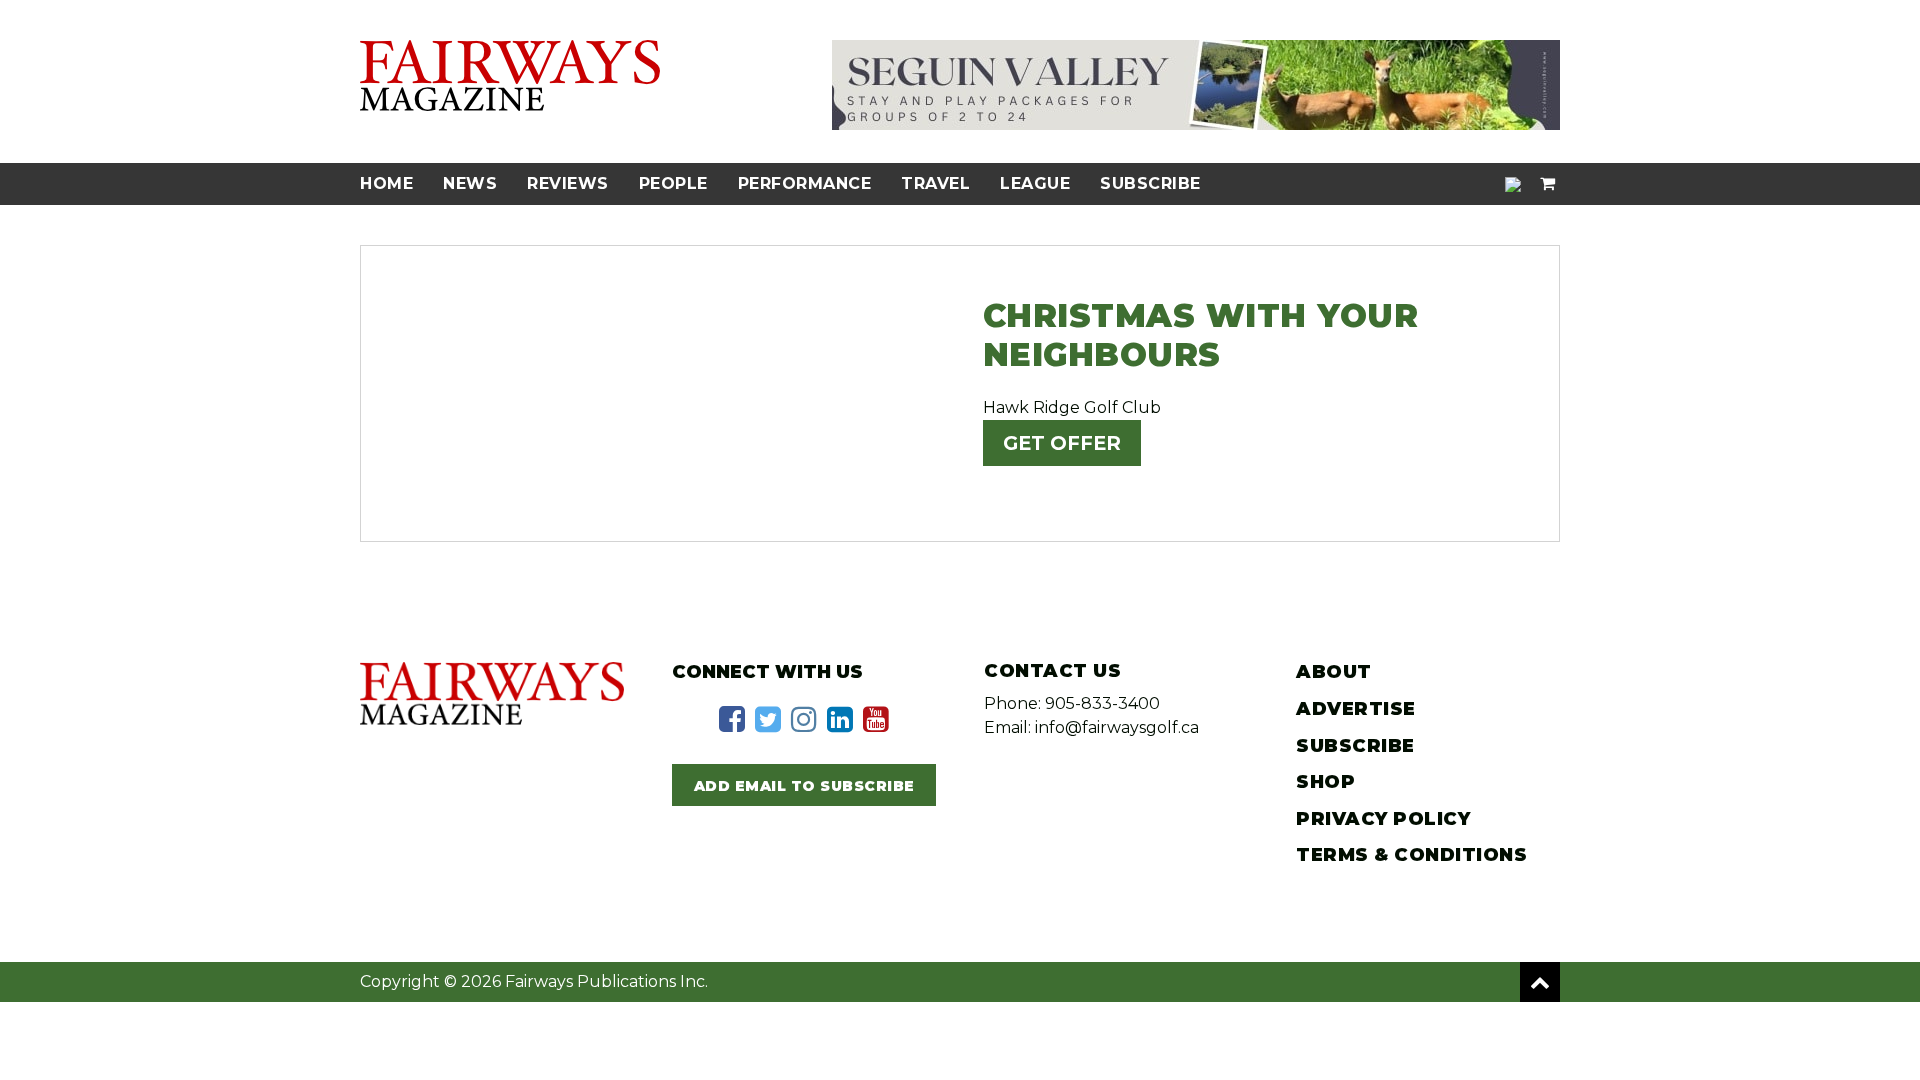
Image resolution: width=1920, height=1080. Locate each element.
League (1035, 183)
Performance (805, 183)
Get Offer (1062, 443)
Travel (935, 183)
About (1334, 672)
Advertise (1356, 709)
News (470, 183)
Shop (1325, 782)
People (673, 183)
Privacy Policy (1383, 819)
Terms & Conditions (1411, 855)
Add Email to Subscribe (804, 786)
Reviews (568, 183)
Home (386, 183)
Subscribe (1150, 183)
